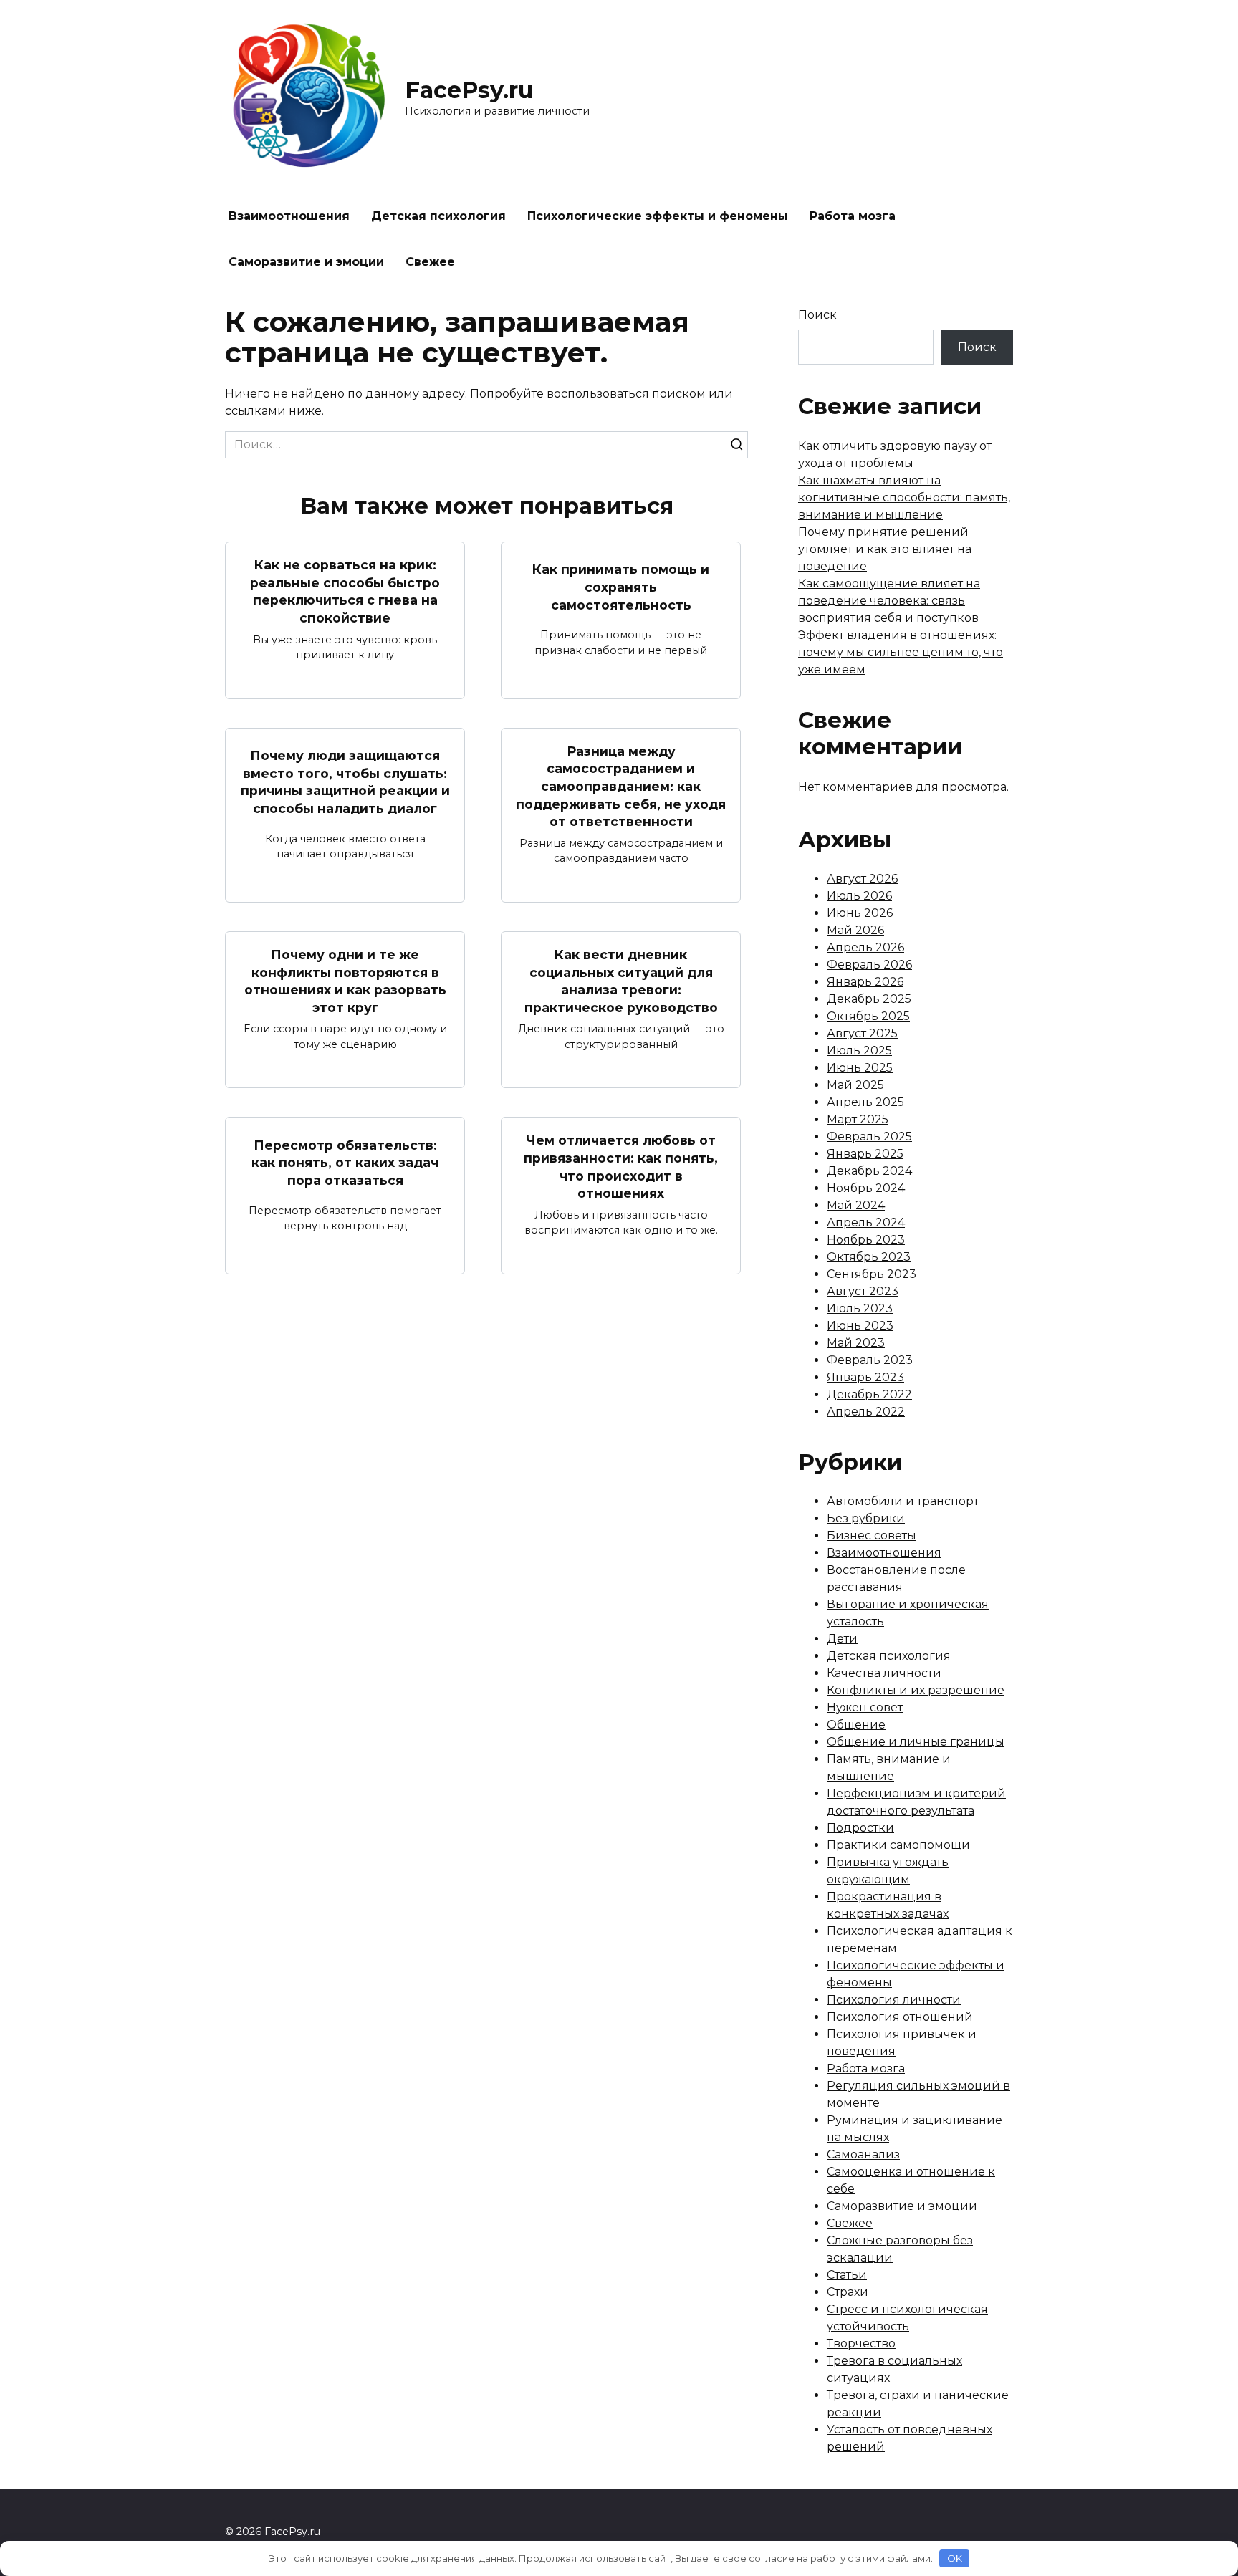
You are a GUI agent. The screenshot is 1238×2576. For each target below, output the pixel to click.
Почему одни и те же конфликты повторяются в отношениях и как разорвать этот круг (345, 981)
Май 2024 (856, 1205)
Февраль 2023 (870, 1360)
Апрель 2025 (865, 1102)
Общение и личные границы (916, 1742)
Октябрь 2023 (869, 1257)
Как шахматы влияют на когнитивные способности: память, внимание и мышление (904, 498)
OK (955, 2558)
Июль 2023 (860, 1308)
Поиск (817, 315)
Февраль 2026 (869, 965)
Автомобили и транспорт (903, 1501)
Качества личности (884, 1673)
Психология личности (894, 2000)
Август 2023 (863, 1291)
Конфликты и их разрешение (916, 1690)
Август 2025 (862, 1033)
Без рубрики (866, 1518)
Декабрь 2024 (869, 1171)
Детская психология (438, 216)
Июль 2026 (859, 896)
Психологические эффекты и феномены (658, 216)
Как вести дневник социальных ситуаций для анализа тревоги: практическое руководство (621, 981)
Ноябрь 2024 (866, 1188)
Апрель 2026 (865, 947)
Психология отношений (900, 2017)
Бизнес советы (872, 1535)
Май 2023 (856, 1343)
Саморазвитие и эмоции (306, 262)
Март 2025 (858, 1119)
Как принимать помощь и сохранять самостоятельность (621, 587)
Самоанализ (863, 2154)
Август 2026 (862, 879)
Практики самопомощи (898, 1845)
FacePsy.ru (469, 90)
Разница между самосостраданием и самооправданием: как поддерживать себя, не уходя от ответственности (621, 787)
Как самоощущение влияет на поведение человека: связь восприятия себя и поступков (889, 601)
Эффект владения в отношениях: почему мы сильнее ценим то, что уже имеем (901, 652)
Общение (856, 1725)
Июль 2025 (859, 1051)
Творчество (861, 2344)
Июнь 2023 (860, 1326)
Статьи (847, 2275)
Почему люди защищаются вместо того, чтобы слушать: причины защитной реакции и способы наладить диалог (345, 782)
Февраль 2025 (869, 1136)
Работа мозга (853, 216)
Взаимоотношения (289, 216)
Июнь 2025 (860, 1068)
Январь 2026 (865, 982)
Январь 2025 (865, 1154)
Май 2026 (855, 930)
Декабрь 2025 (869, 999)
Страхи (848, 2292)
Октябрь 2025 (868, 1016)
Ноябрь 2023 (866, 1240)
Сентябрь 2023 (872, 1274)
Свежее (430, 262)
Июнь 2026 (860, 913)
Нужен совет (865, 1707)
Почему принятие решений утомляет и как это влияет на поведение (885, 549)
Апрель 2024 (866, 1222)
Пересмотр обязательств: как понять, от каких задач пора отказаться (345, 1162)
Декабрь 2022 (869, 1394)
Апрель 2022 (866, 1412)
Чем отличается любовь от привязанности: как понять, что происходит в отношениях (621, 1167)
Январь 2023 (865, 1377)
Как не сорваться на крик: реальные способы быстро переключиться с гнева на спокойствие (345, 591)
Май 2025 (855, 1085)
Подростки (860, 1828)
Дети (842, 1639)
